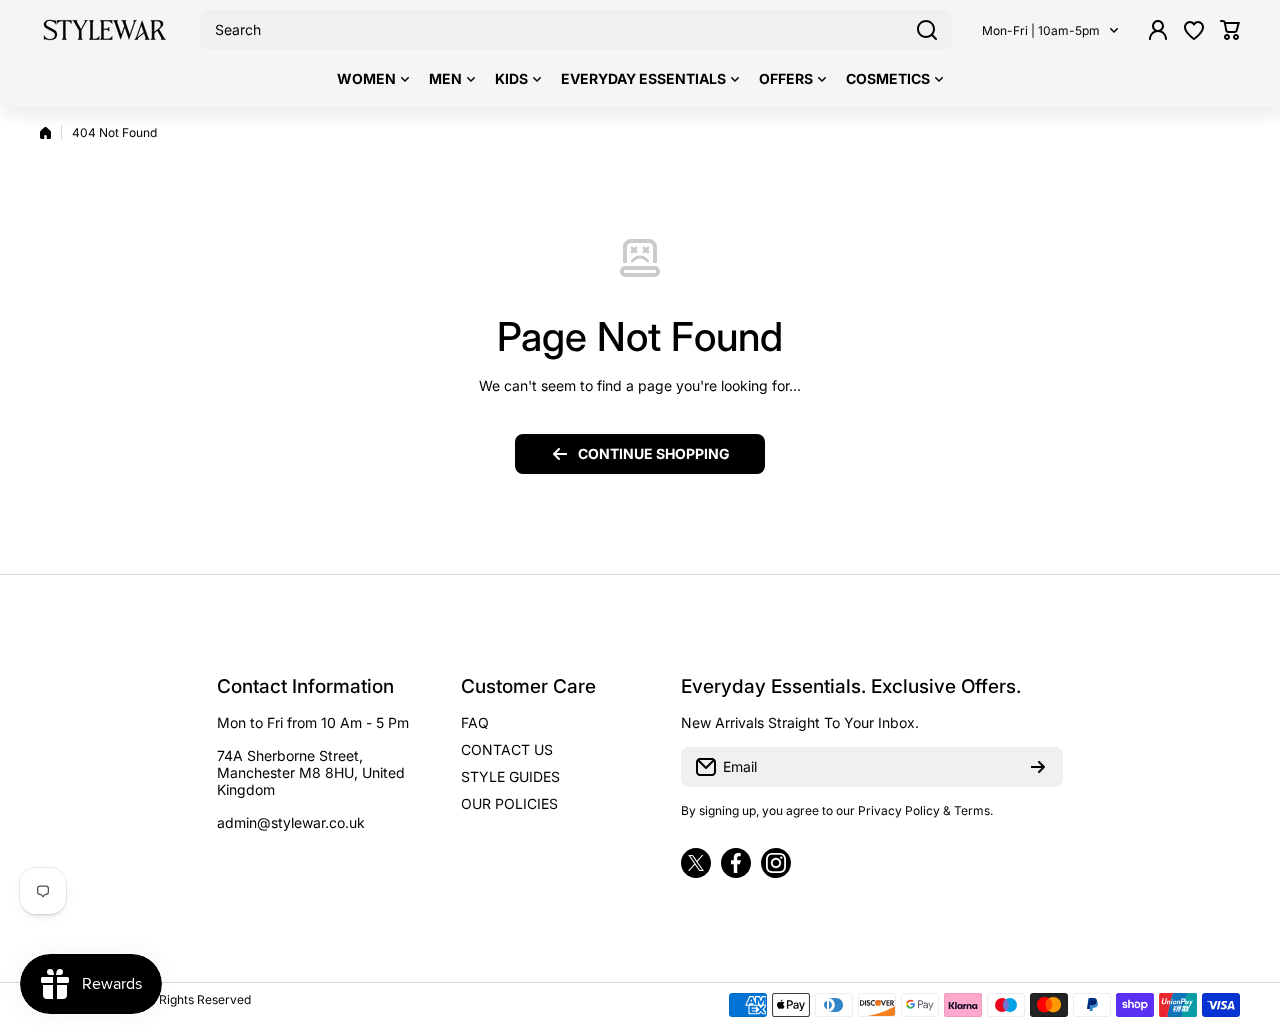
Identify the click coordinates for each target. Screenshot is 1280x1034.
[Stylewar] (105, 30)
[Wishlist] (1194, 30)
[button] (1230, 30)
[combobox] (576, 30)
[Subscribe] (1038, 767)
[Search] (927, 30)
